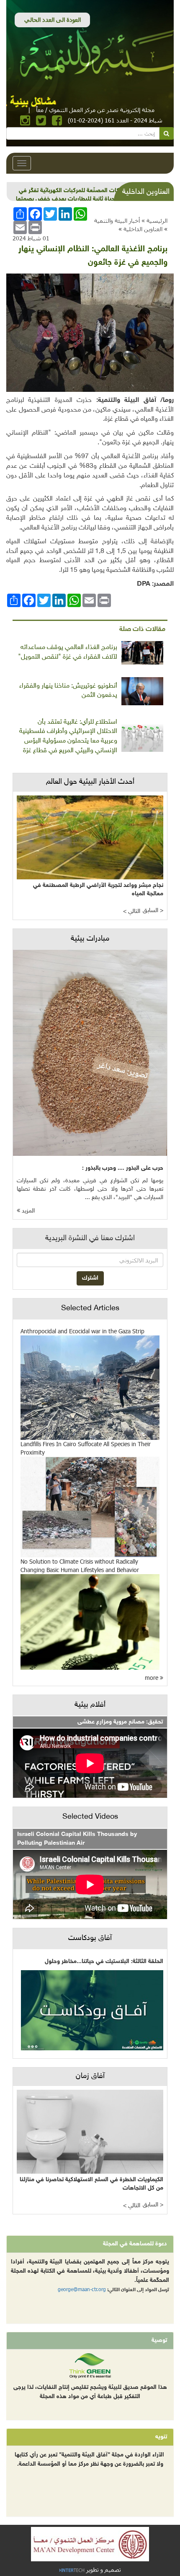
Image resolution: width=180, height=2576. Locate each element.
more (152, 1678)
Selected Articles (90, 1309)
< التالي (132, 911)
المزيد (27, 1211)
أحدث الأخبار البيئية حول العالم (90, 782)
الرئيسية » (154, 220)
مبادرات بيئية (90, 939)
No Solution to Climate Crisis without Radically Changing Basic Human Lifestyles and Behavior (80, 1566)
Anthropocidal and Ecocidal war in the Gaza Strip (82, 1331)
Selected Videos (90, 1817)
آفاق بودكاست (90, 1938)
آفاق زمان (90, 2076)
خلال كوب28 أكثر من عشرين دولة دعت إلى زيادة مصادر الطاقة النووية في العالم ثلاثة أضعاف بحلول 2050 (72, 199)
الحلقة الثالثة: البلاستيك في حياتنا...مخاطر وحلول (104, 1962)
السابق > (153, 911)
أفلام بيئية (90, 1705)
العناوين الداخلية (143, 229)
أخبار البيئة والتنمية (117, 220)
